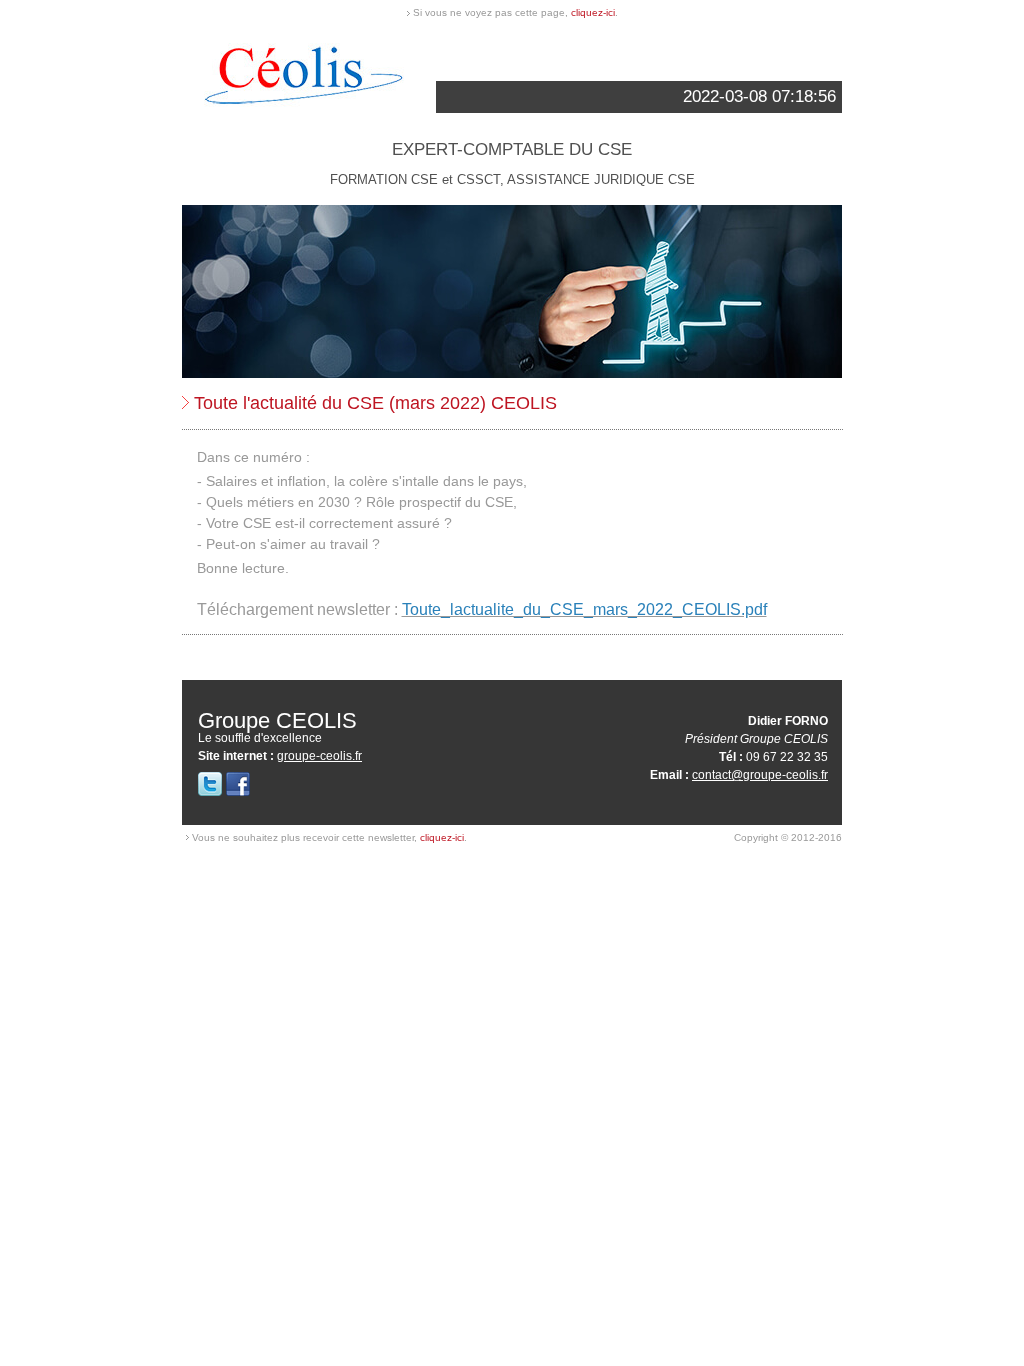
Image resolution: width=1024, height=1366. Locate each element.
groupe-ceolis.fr (319, 756)
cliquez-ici (593, 12)
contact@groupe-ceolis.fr (760, 775)
